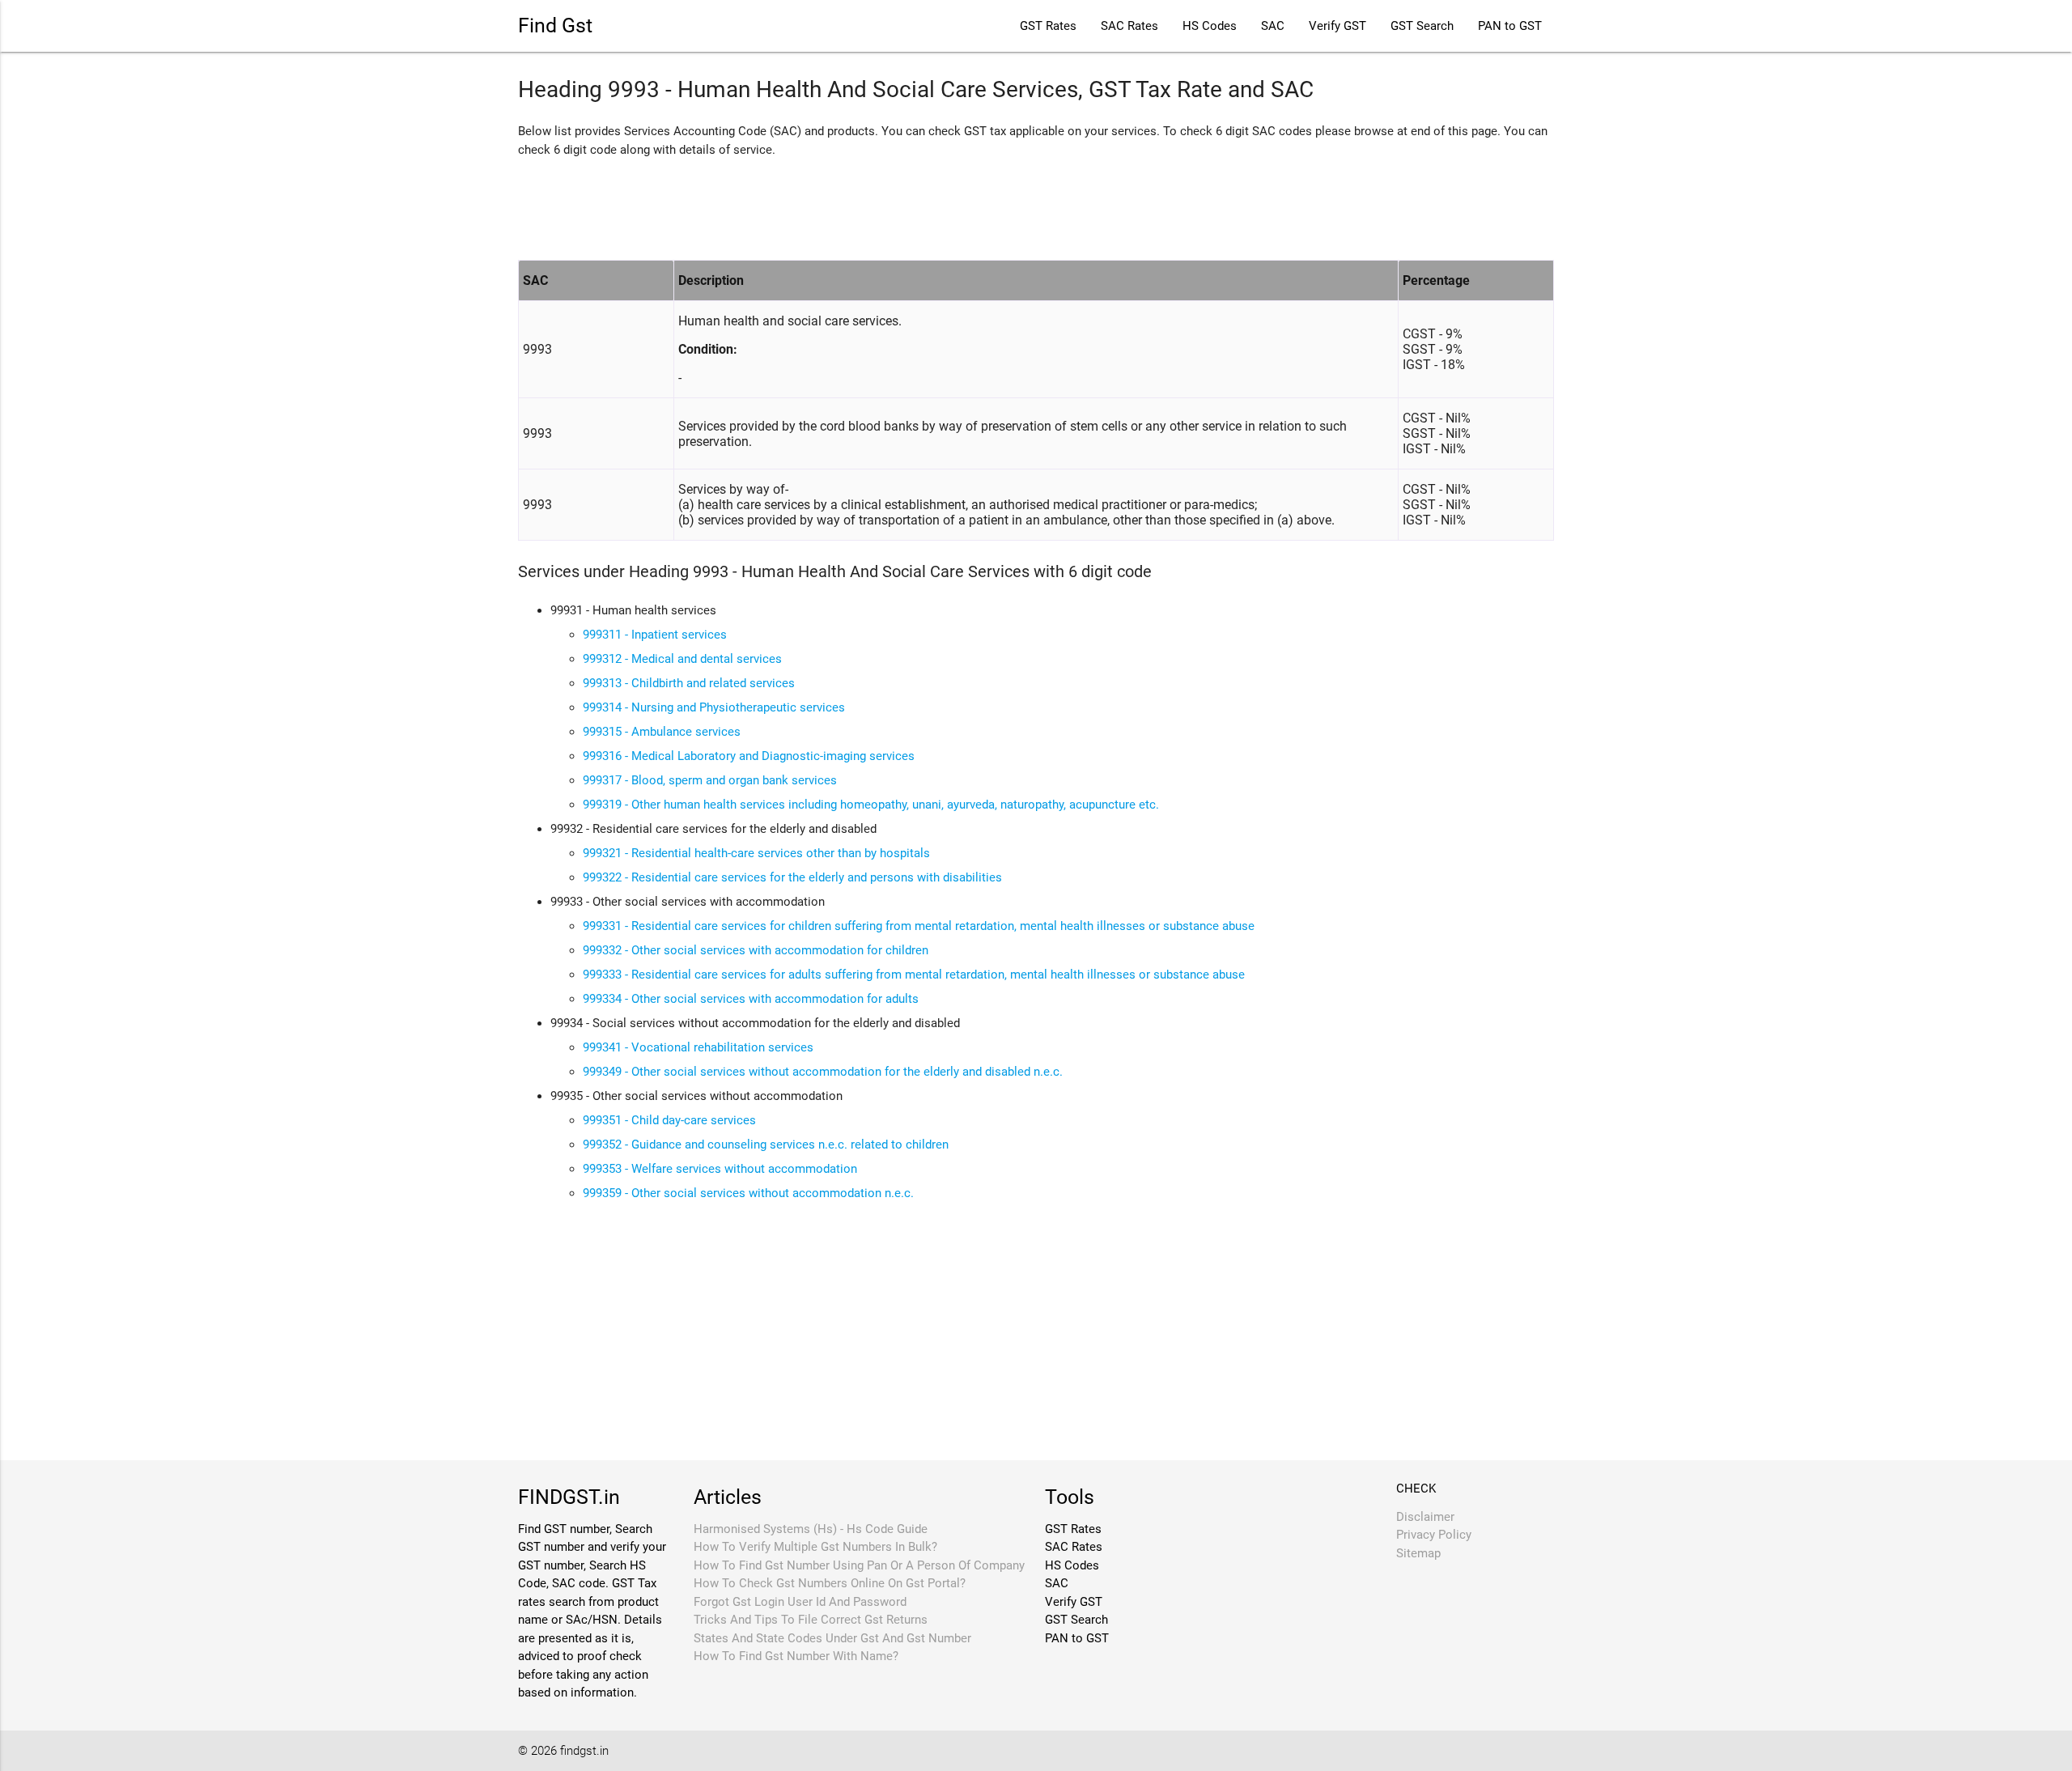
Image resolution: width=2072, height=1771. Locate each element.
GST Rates (1048, 26)
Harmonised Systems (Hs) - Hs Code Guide (811, 1529)
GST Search (1422, 26)
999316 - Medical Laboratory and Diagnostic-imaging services (749, 756)
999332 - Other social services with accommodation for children (756, 950)
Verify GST (1337, 26)
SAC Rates (1129, 26)
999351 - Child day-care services (669, 1120)
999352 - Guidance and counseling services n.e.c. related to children (766, 1145)
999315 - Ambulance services (662, 732)
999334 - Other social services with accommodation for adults (751, 999)
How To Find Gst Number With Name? (796, 1656)
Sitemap (1418, 1553)
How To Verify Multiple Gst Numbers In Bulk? (815, 1547)
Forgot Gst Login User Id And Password (800, 1602)
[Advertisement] (813, 207)
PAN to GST (1510, 26)
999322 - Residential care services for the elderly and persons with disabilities (792, 877)
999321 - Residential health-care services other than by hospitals (756, 853)
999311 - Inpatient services (655, 635)
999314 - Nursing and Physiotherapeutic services (714, 707)
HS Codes (1210, 26)
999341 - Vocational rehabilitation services (698, 1047)
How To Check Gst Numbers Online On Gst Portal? (830, 1583)
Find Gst (555, 25)
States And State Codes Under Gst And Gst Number (832, 1638)
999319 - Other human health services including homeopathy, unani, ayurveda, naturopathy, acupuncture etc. (871, 805)
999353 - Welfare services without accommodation (720, 1169)
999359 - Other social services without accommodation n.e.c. (748, 1193)
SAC (1273, 26)
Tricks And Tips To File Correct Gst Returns (811, 1620)
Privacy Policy (1434, 1535)
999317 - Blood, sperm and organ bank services (710, 780)
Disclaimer (1425, 1517)
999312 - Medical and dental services (682, 659)
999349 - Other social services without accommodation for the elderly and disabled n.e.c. (823, 1072)
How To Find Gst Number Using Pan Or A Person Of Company (859, 1565)
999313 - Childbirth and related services (689, 683)
